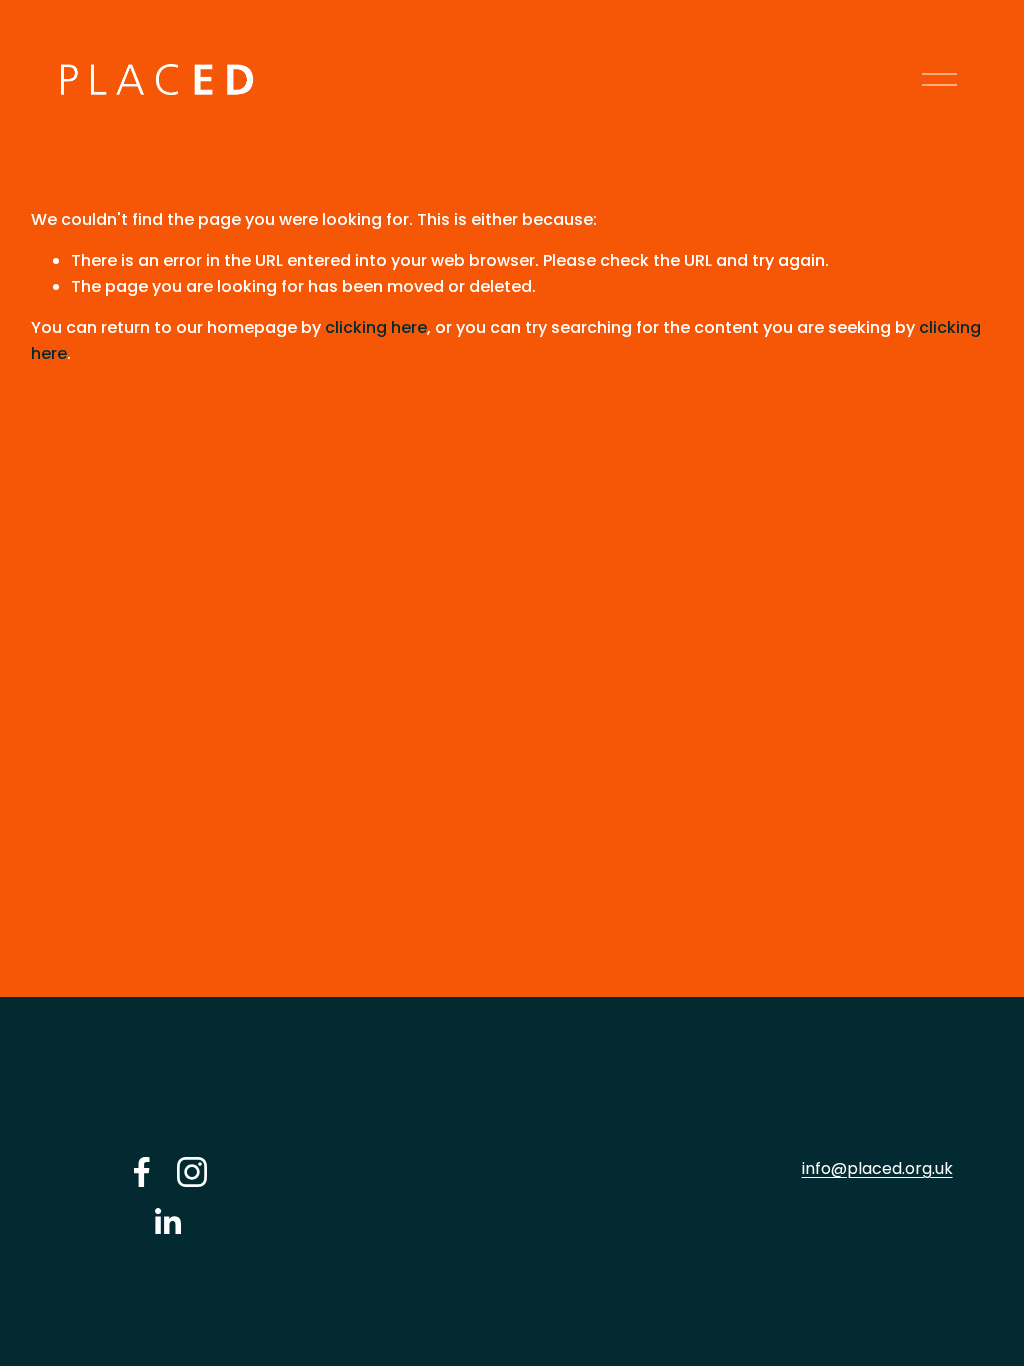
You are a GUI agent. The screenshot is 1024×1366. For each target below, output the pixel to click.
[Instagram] (192, 1172)
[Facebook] (142, 1172)
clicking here (376, 327)
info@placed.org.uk (877, 1168)
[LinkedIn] (167, 1222)
